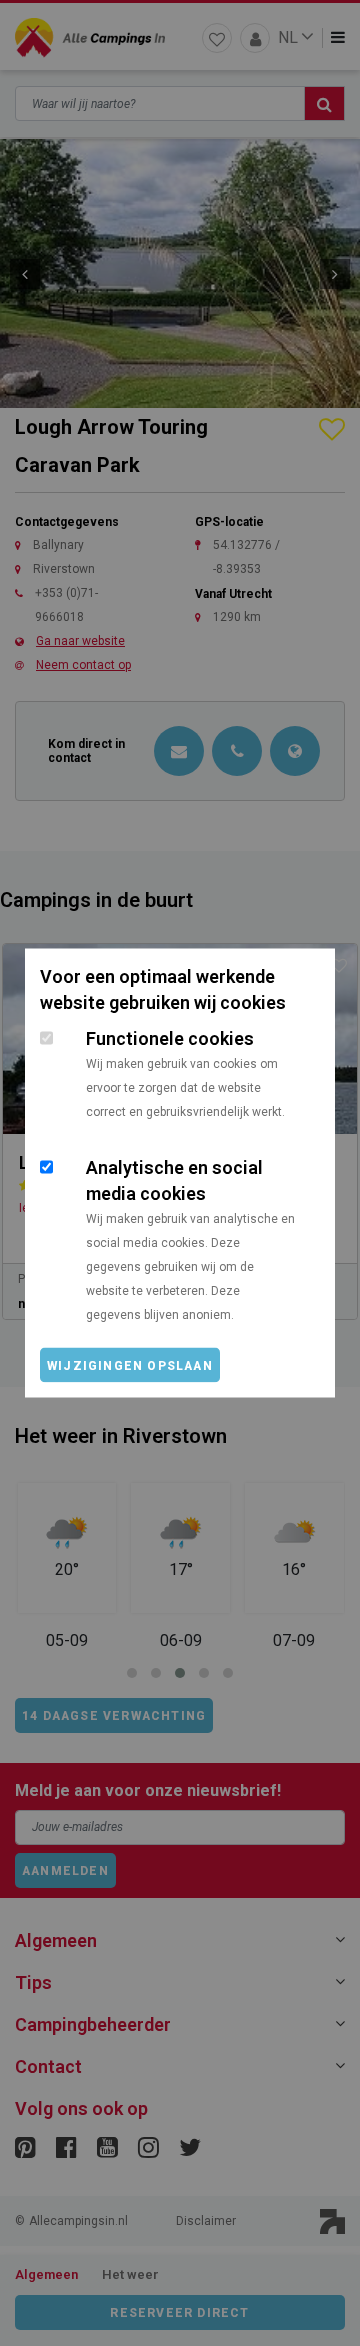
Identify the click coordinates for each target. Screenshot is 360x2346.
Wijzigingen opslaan (130, 1366)
